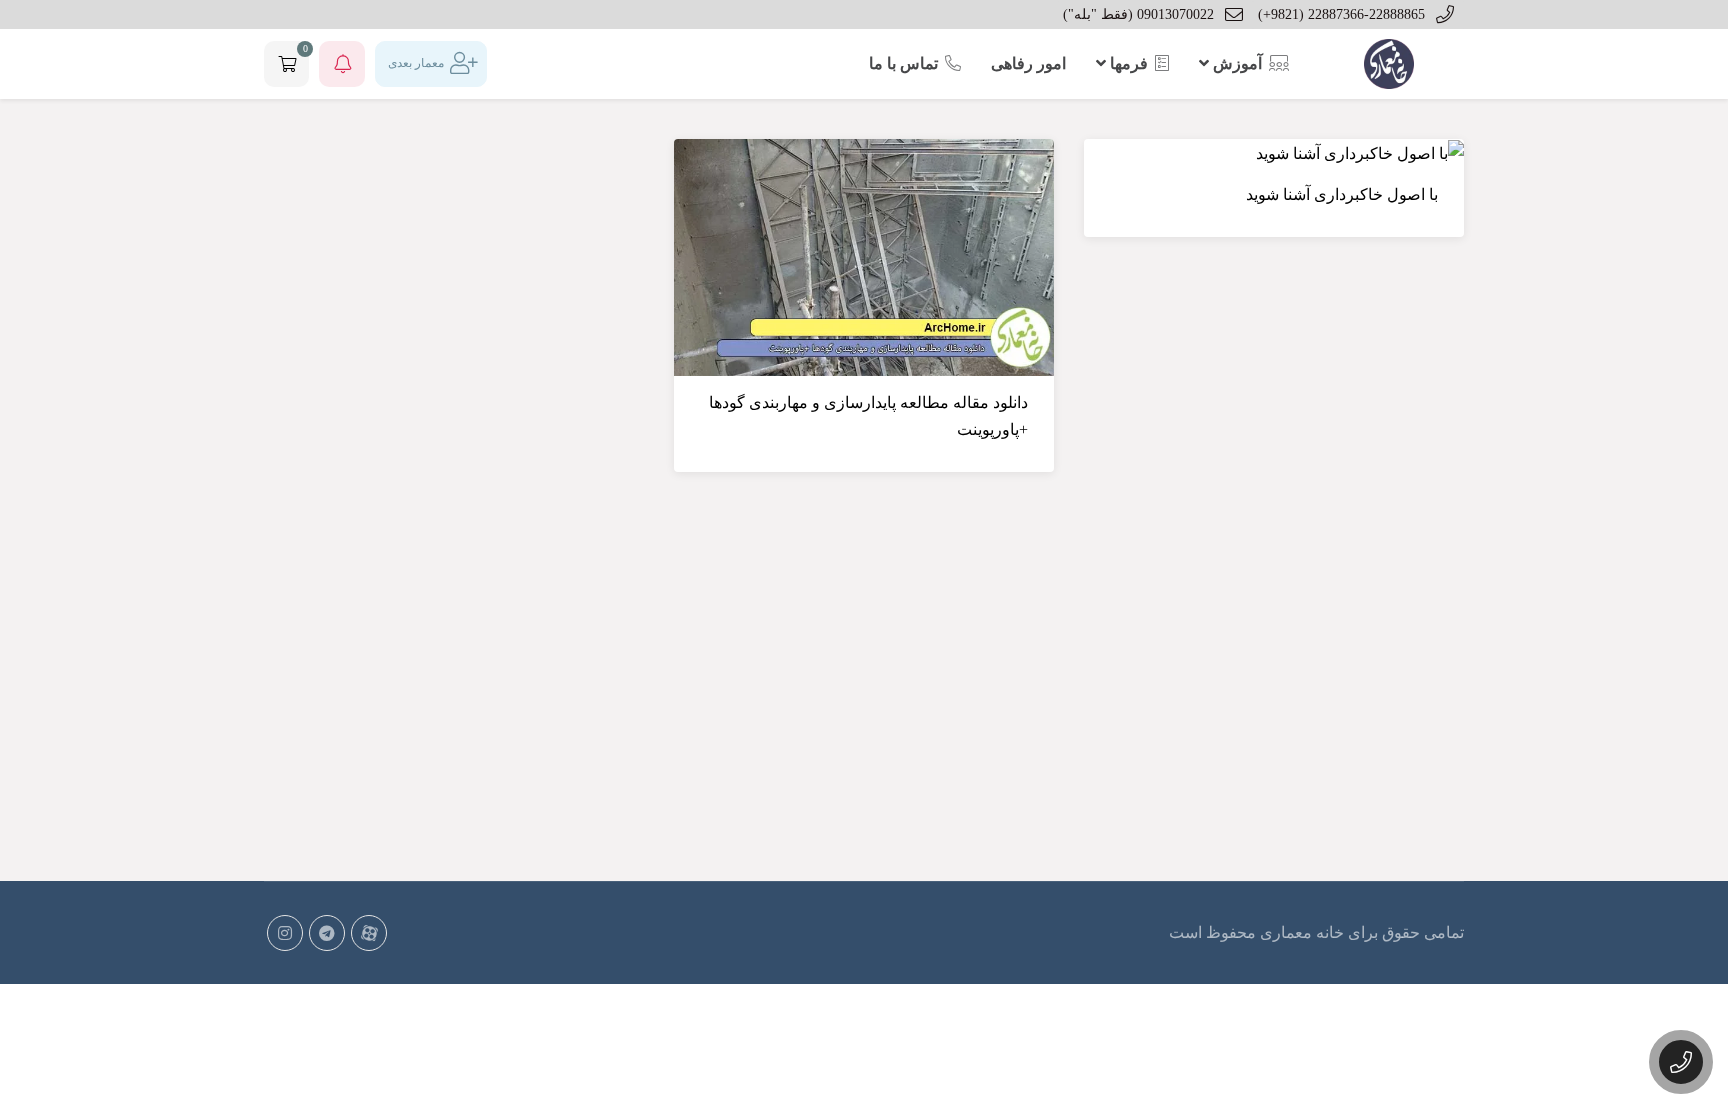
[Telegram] (327, 933)
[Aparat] (369, 933)
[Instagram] (285, 933)
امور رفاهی (1028, 63)
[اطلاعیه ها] (342, 64)
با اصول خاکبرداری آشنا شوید (1342, 194)
